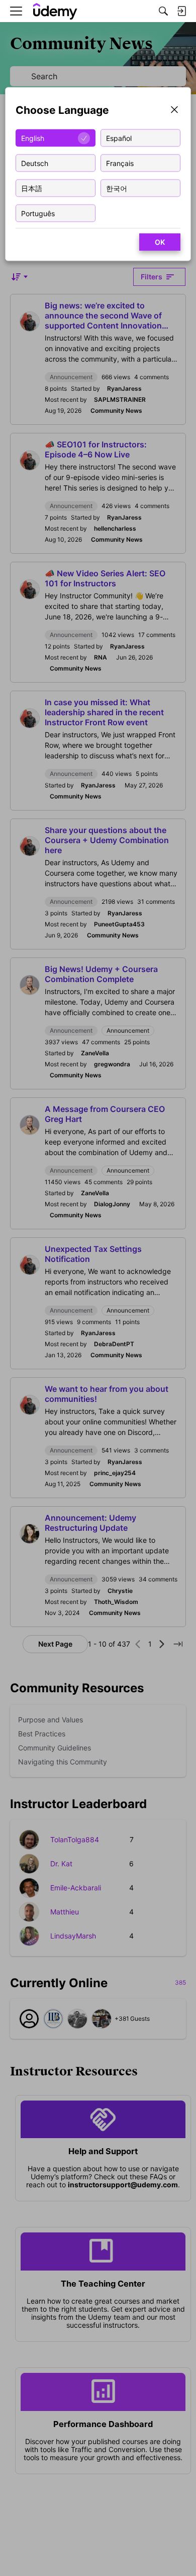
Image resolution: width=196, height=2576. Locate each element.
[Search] (163, 11)
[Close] (174, 111)
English (33, 138)
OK (160, 242)
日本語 (32, 188)
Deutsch (35, 163)
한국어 (117, 188)
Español (119, 138)
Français (120, 163)
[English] (55, 11)
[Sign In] (181, 11)
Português (38, 213)
